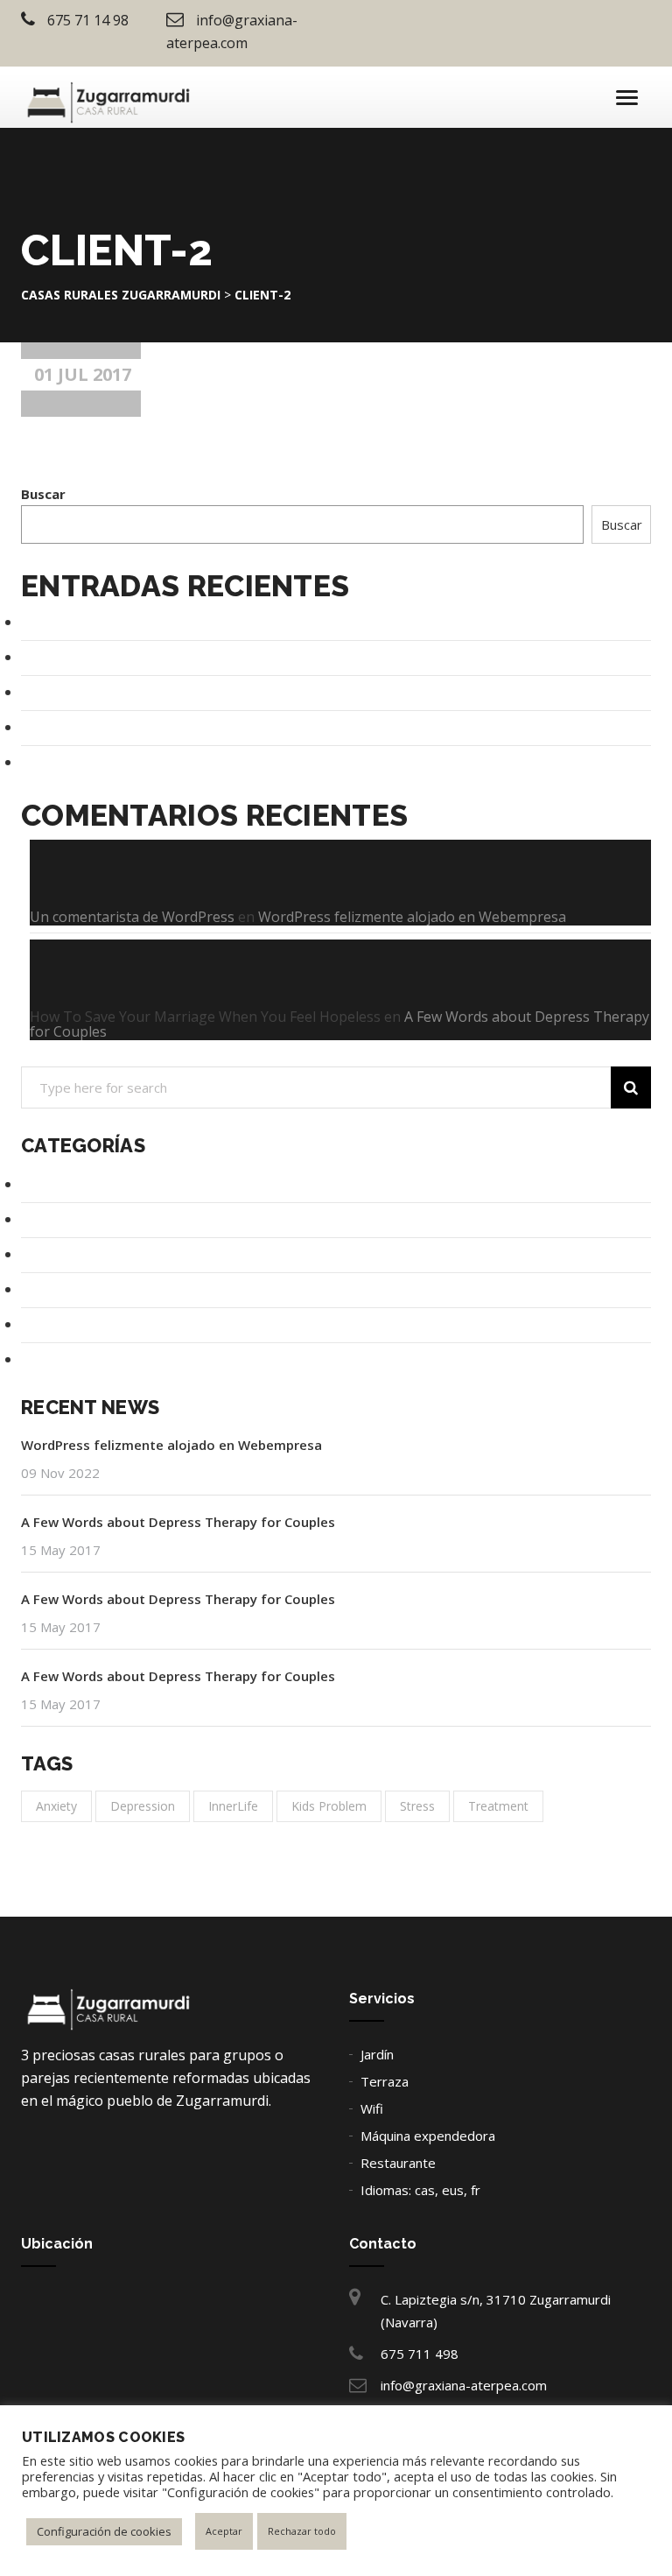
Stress (417, 1806)
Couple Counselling (77, 1184)
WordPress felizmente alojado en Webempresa (165, 622)
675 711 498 (420, 2354)
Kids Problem (329, 1806)
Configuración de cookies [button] (104, 2531)
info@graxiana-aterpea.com (464, 2385)
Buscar (43, 494)
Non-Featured (63, 1289)
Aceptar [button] (224, 2531)
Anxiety (56, 1806)
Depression (56, 1219)
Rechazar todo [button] (302, 2531)
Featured (49, 1254)
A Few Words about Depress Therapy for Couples (172, 657)
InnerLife (233, 1806)
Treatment (54, 1359)
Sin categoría (59, 1324)
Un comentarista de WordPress (132, 917)
